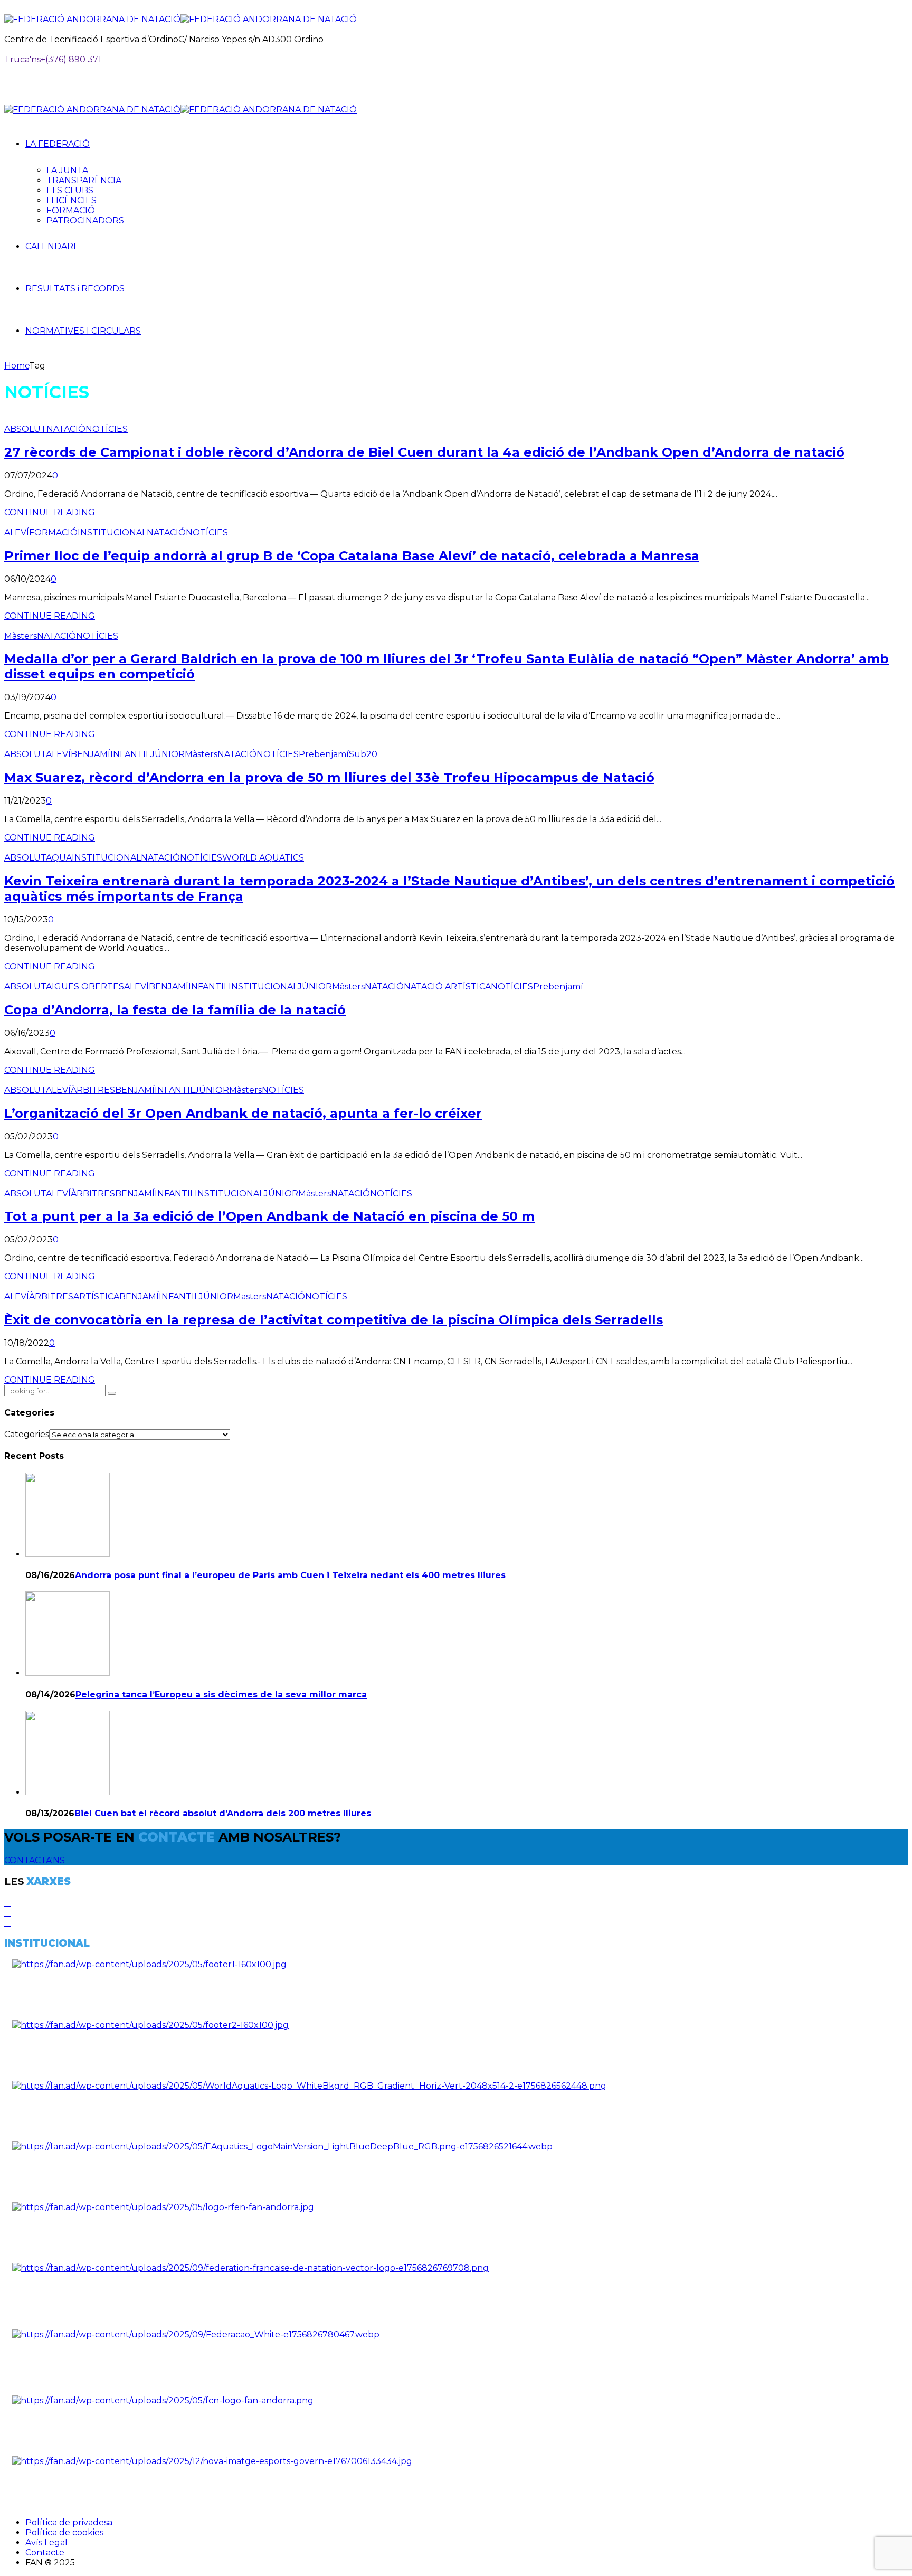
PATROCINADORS (85, 220)
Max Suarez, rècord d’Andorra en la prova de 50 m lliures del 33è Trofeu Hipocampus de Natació (329, 777)
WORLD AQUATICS (263, 858)
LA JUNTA (67, 170)
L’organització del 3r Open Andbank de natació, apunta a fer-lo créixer (243, 1113)
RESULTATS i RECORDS (75, 289)
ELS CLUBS (70, 190)
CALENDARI (51, 246)
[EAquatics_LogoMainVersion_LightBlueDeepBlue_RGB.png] (282, 2146)
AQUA (59, 858)
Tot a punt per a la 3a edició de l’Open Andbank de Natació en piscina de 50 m (269, 1216)
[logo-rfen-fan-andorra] (163, 2207)
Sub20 (363, 754)
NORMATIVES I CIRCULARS (83, 331)
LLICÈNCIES (72, 200)
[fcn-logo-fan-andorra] (163, 2400)
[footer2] (150, 2025)
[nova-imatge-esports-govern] (212, 2461)
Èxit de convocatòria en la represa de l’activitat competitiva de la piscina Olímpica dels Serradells (334, 1320)
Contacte (45, 2553)
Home (17, 366)
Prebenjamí (324, 754)
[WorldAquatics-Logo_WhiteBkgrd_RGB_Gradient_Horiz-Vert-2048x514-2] (309, 2086)
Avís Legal (46, 2542)
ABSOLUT (25, 429)
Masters (250, 1296)
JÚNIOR (168, 754)
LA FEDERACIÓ (58, 144)
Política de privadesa (69, 2522)
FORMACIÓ (71, 210)
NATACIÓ (66, 429)
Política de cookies (64, 2532)
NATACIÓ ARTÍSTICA (447, 987)
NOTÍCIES (107, 429)
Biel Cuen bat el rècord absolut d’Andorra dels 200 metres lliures (223, 1813)
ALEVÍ (17, 532)
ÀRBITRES (93, 1090)
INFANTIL (130, 754)
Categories (27, 1434)
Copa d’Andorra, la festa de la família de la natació (175, 1010)
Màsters (21, 636)
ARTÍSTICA (96, 1296)
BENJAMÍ (91, 754)
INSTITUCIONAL (112, 532)
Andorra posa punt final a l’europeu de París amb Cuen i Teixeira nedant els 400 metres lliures (290, 1575)
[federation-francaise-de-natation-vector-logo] (250, 2268)
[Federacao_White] (196, 2334)
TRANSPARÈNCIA (84, 180)
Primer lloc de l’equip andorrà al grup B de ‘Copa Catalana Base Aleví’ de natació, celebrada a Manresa (352, 556)
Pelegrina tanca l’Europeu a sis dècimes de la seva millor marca (221, 1695)
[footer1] (149, 1964)
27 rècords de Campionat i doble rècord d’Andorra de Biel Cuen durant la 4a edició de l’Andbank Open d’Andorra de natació (424, 452)
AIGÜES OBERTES (85, 987)
